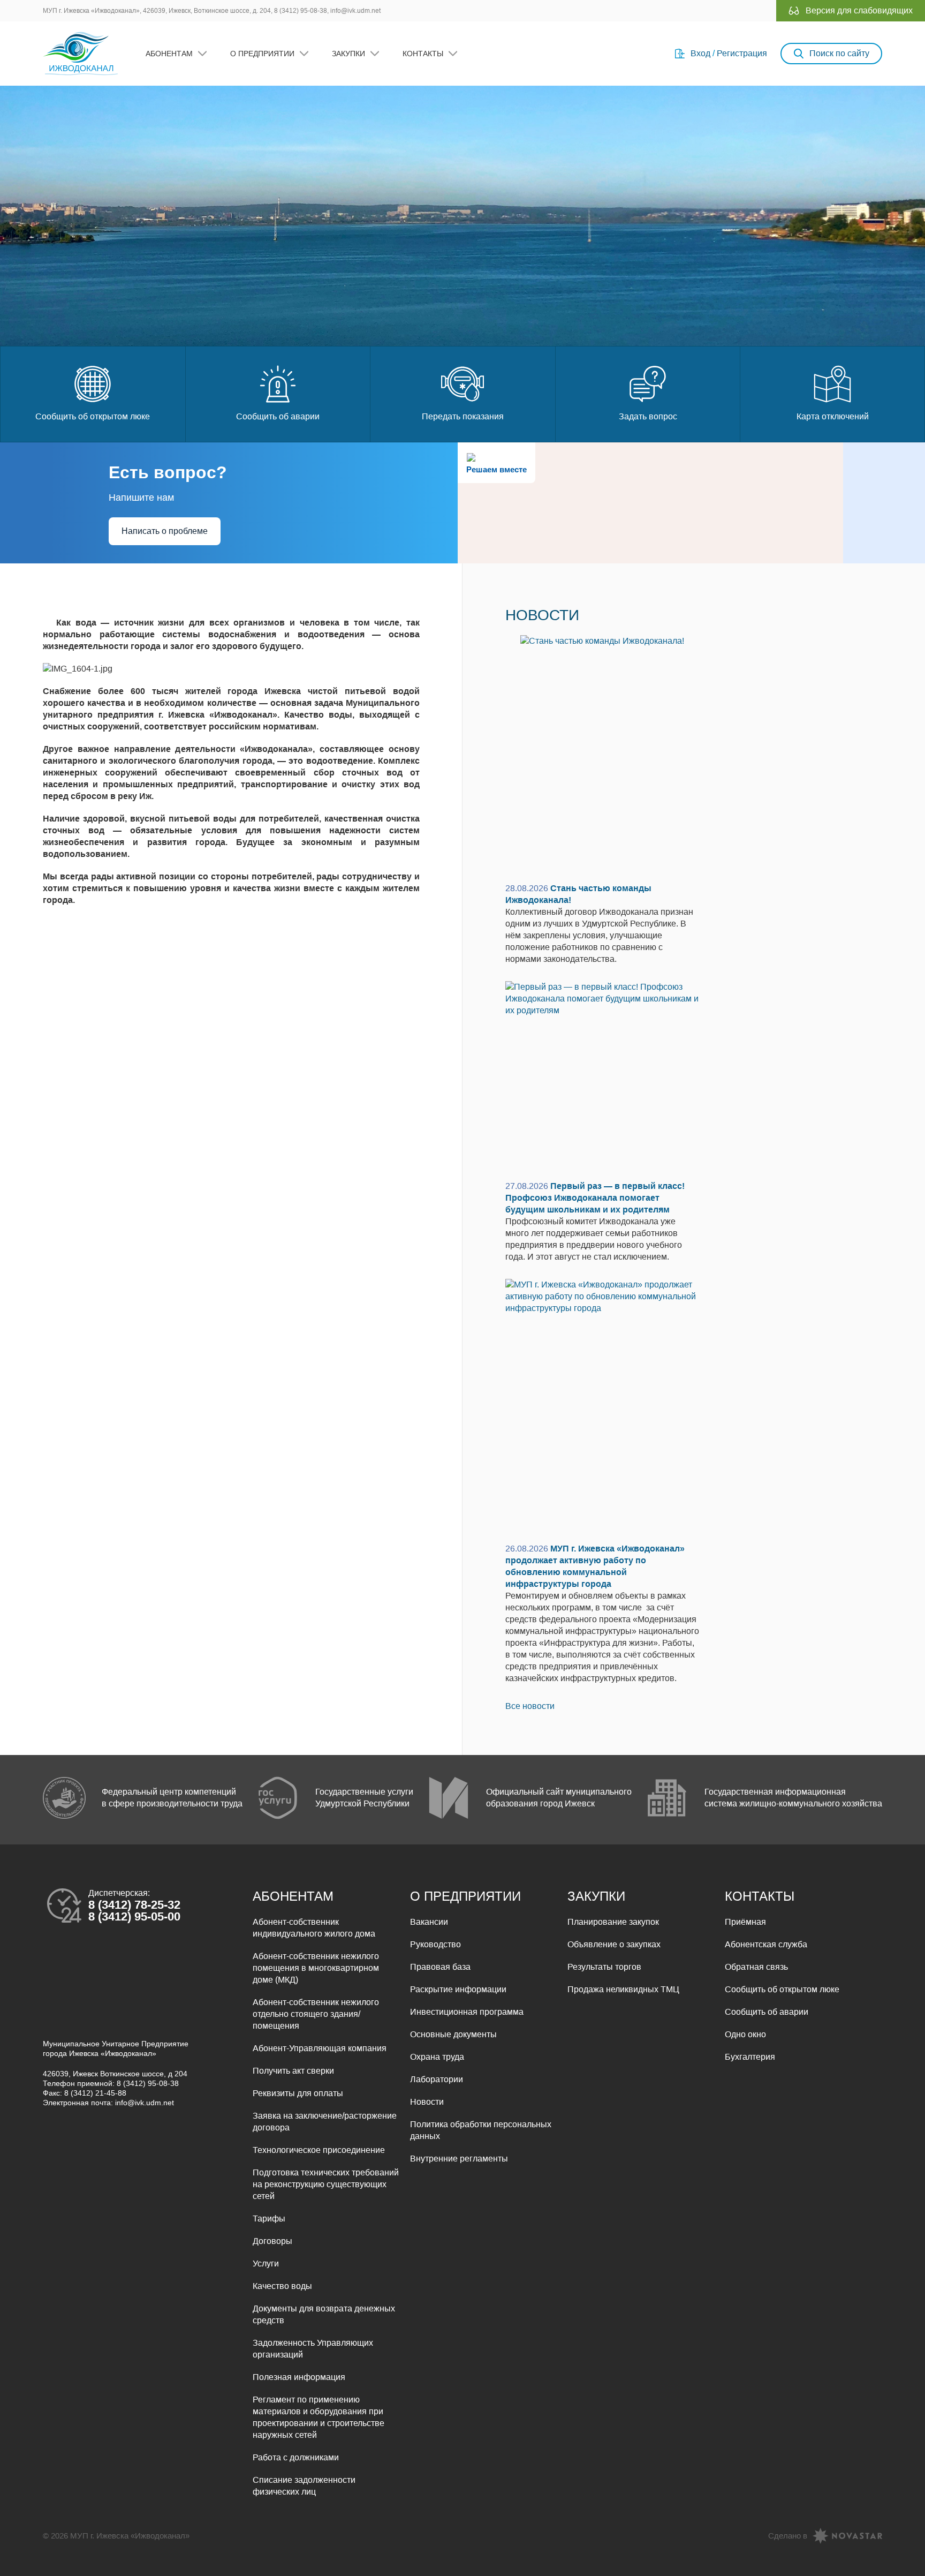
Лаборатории (437, 2079)
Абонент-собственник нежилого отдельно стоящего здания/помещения (316, 2014)
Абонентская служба (766, 1944)
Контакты (423, 54)
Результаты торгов (604, 1967)
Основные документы (453, 2034)
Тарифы (269, 2219)
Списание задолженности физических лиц (304, 2486)
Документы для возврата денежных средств (324, 2314)
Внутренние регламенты (459, 2159)
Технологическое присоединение (319, 2150)
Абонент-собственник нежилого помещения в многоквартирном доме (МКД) (316, 1968)
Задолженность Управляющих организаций (313, 2349)
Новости (427, 2102)
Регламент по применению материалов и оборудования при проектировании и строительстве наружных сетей (319, 2417)
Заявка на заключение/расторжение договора (325, 2122)
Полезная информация (299, 2377)
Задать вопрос (648, 416)
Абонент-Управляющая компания (320, 2048)
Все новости (530, 1706)
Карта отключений (833, 416)
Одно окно (745, 2034)
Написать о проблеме (165, 531)
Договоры (272, 2241)
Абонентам (169, 54)
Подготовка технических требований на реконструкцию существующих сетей (326, 2184)
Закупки (348, 54)
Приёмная (745, 1922)
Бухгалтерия (750, 2057)
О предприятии (262, 54)
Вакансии (429, 1922)
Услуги (266, 2264)
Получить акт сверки (293, 2071)
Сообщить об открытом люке (93, 416)
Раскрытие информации (458, 1989)
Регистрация (742, 53)
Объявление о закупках (614, 1944)
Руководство (435, 1944)
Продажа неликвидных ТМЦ (623, 1989)
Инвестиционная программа (467, 2012)
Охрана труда (437, 2057)
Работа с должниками (296, 2457)
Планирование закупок (613, 1922)
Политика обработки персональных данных (481, 2130)
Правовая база (440, 1967)
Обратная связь (756, 1967)
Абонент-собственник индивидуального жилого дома (314, 1928)
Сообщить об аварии (278, 416)
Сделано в (788, 2536)
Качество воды (282, 2286)
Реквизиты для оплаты (298, 2093)
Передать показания (463, 416)
